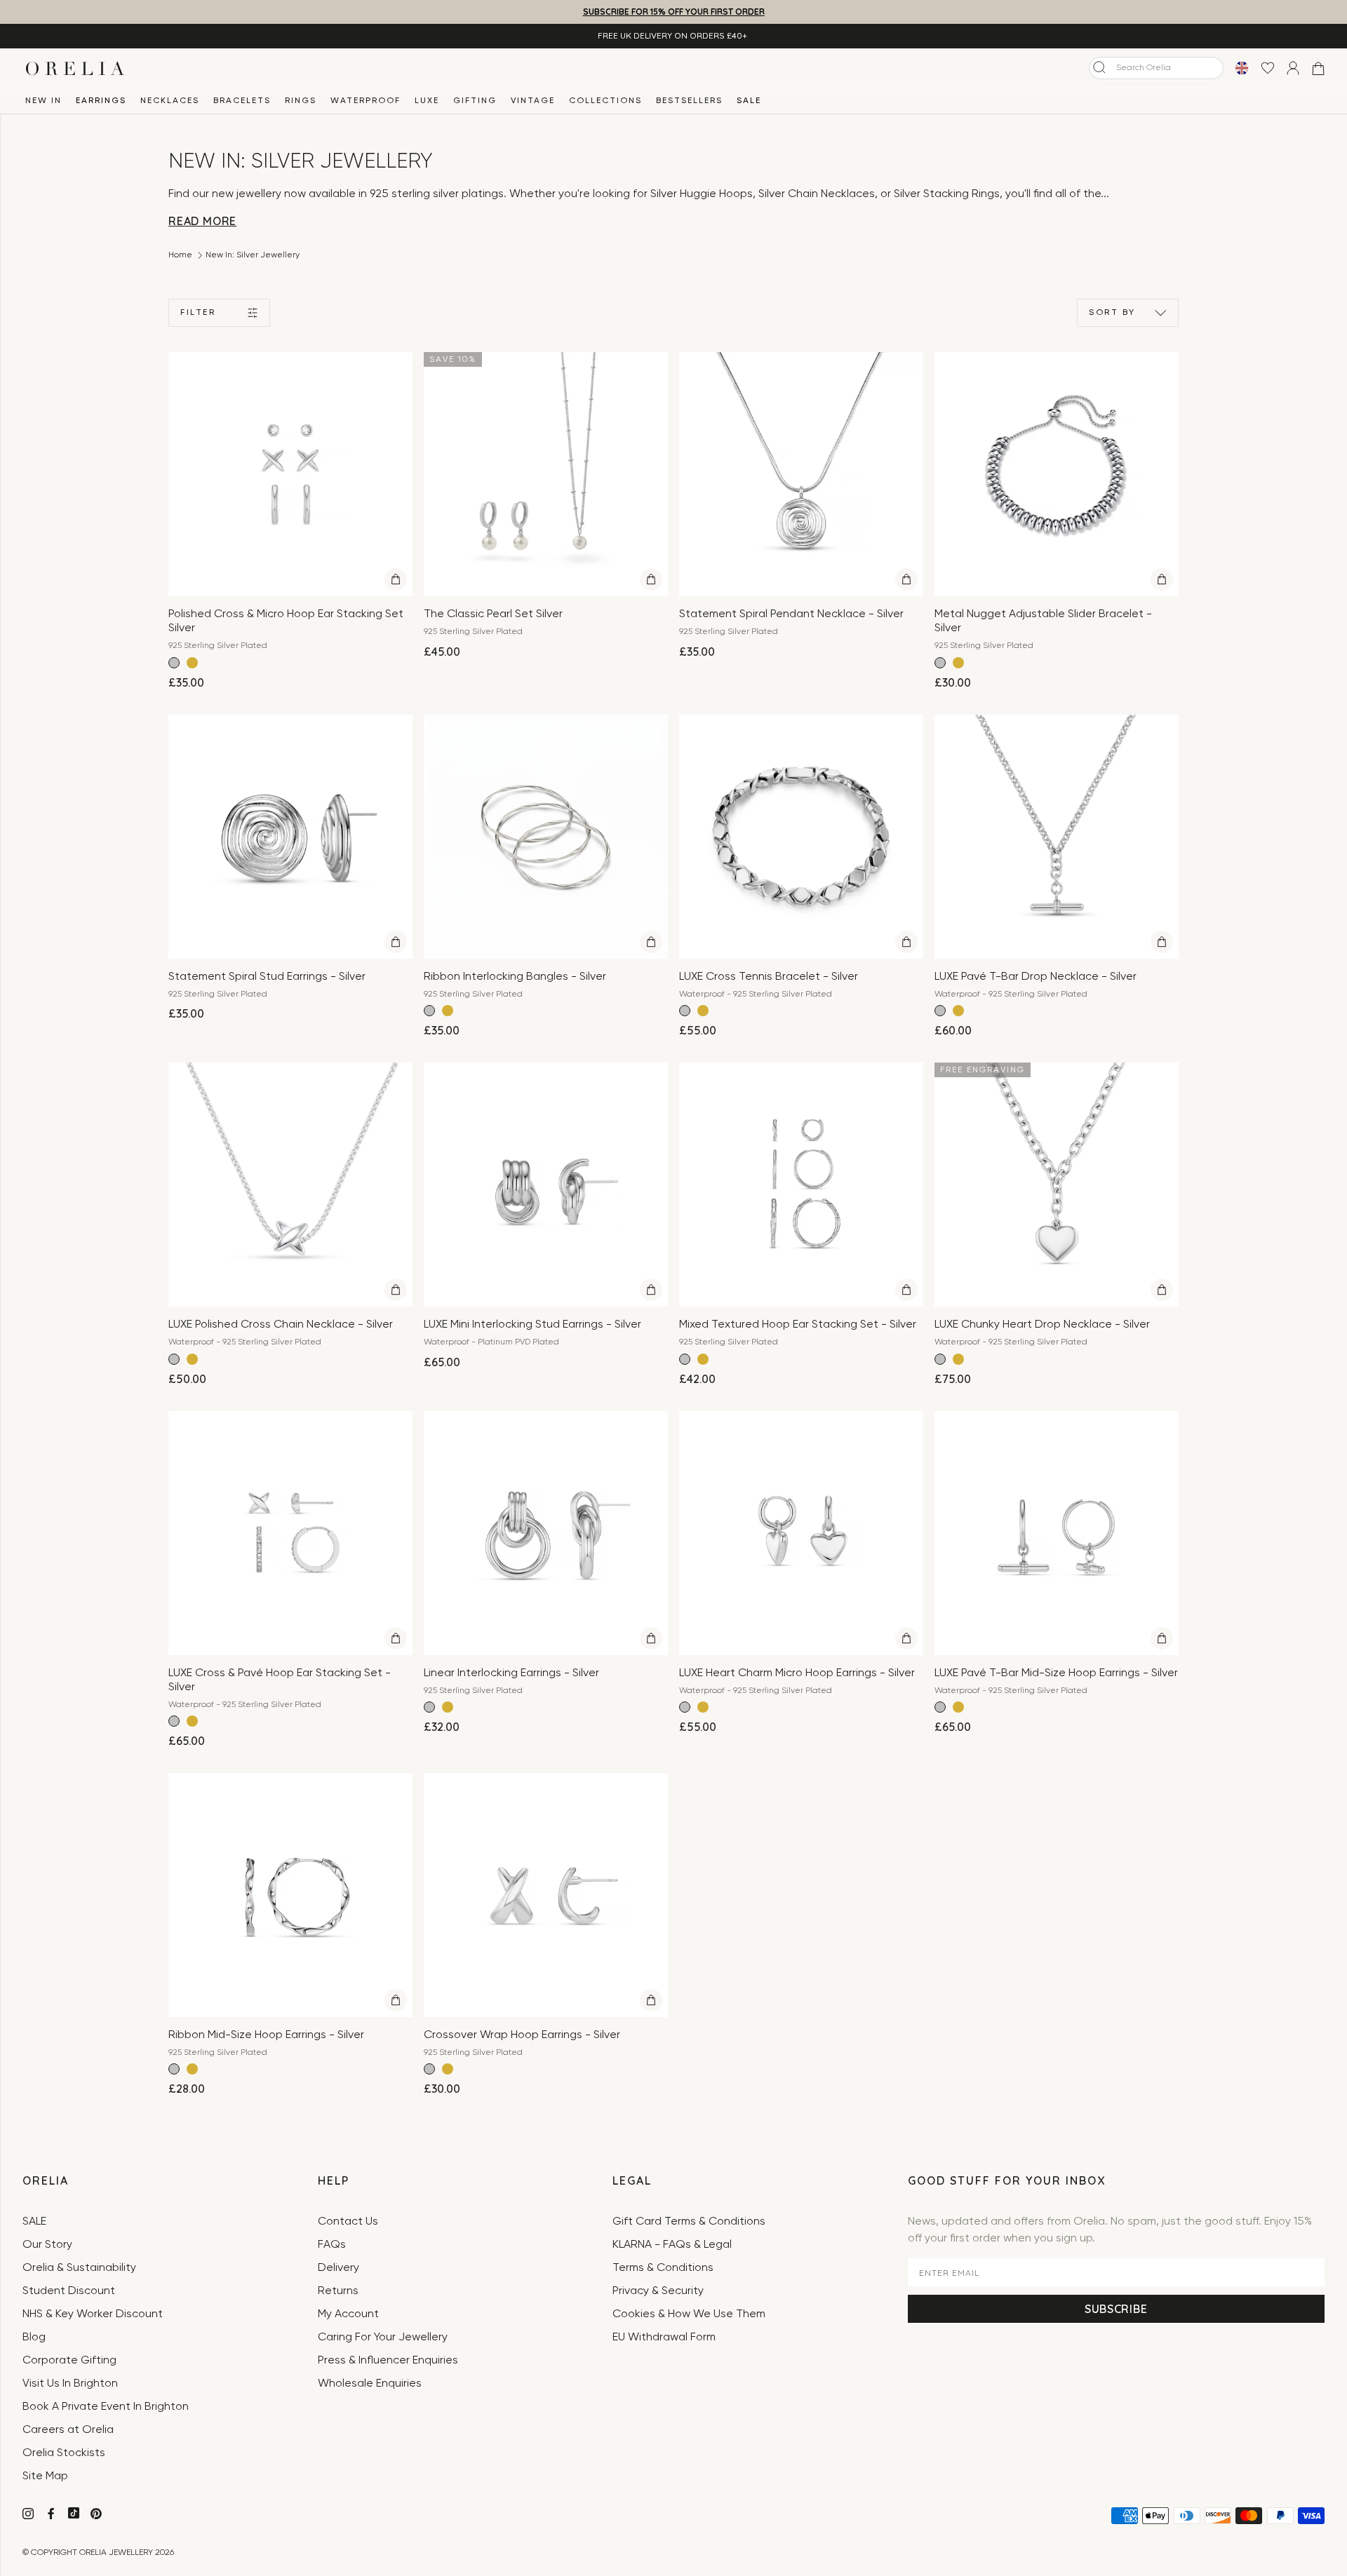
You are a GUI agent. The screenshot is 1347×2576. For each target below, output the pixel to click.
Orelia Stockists (64, 2453)
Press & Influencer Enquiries (388, 2361)
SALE (749, 101)
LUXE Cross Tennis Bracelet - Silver (769, 977)
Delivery (339, 2268)
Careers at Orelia (68, 2430)
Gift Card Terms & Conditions (689, 2222)
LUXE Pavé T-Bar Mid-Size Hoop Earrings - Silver (1056, 1673)
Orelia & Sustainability (79, 2268)
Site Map (45, 2476)
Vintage (533, 101)
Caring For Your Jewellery (383, 2338)
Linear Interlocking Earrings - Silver (511, 1673)
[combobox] (1156, 68)
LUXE (427, 101)
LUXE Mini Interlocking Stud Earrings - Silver (532, 1325)
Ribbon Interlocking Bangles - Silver (515, 977)
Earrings (101, 101)
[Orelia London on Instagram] (29, 2516)
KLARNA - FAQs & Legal (672, 2245)
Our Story (47, 2245)
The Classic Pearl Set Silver (493, 614)
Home (180, 255)
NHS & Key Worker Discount (93, 2314)
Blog (34, 2338)
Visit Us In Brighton (70, 2384)
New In (43, 101)
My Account (348, 2314)
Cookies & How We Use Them (689, 2314)
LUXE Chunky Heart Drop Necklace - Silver (1042, 1325)
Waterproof (366, 101)
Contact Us (348, 2222)
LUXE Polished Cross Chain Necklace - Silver (281, 1325)
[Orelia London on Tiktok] (74, 2513)
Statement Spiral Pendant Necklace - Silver (791, 614)
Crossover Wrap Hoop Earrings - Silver (522, 2035)
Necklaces (170, 101)
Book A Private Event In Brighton (106, 2407)
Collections (605, 101)
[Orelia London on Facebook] (52, 2516)
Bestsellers (689, 101)
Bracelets (242, 101)
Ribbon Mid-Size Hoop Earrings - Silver (266, 2035)
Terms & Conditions (663, 2268)
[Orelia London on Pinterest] (98, 2516)
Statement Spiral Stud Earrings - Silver (267, 977)
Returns (338, 2291)
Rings (301, 101)
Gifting (475, 101)
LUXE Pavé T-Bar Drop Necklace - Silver (1036, 977)
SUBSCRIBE (1116, 2309)
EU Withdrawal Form (664, 2338)
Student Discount (69, 2291)
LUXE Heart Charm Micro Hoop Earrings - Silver (797, 1673)
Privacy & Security (658, 2291)
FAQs (332, 2245)
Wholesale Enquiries (370, 2384)
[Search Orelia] (1099, 67)
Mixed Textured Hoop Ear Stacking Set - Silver (798, 1325)
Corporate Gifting (69, 2361)
